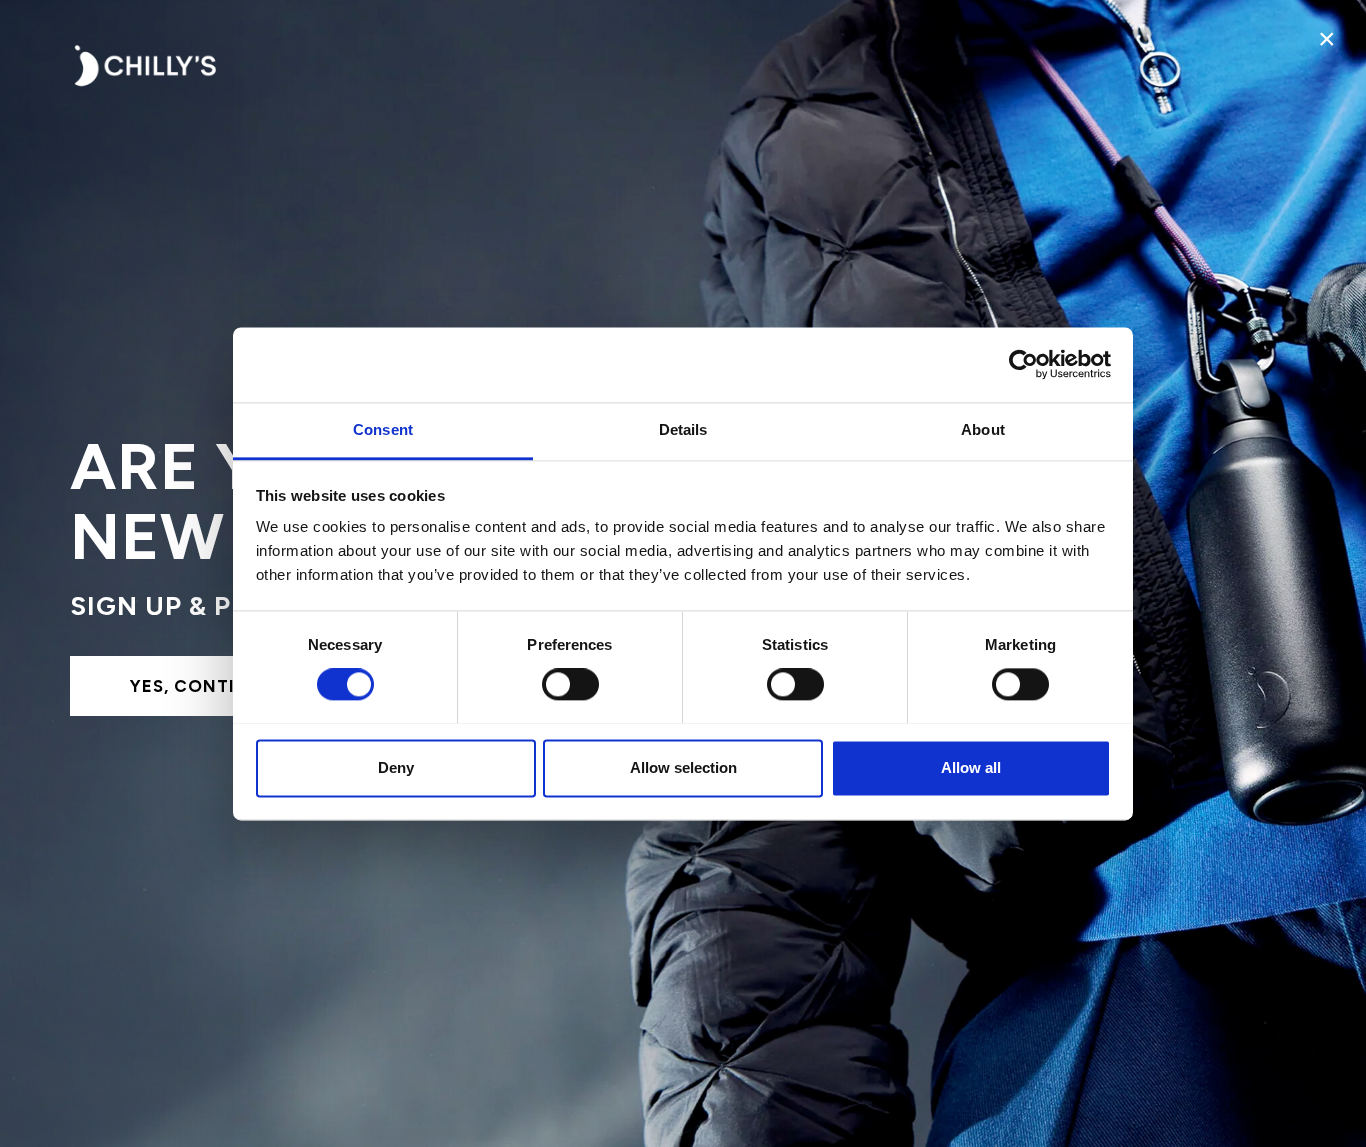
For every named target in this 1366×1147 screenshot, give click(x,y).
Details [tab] (683, 429)
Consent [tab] (383, 429)
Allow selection (683, 767)
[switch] (570, 684)
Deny (396, 767)
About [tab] (983, 429)
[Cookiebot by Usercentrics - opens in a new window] (1023, 364)
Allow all (971, 767)
